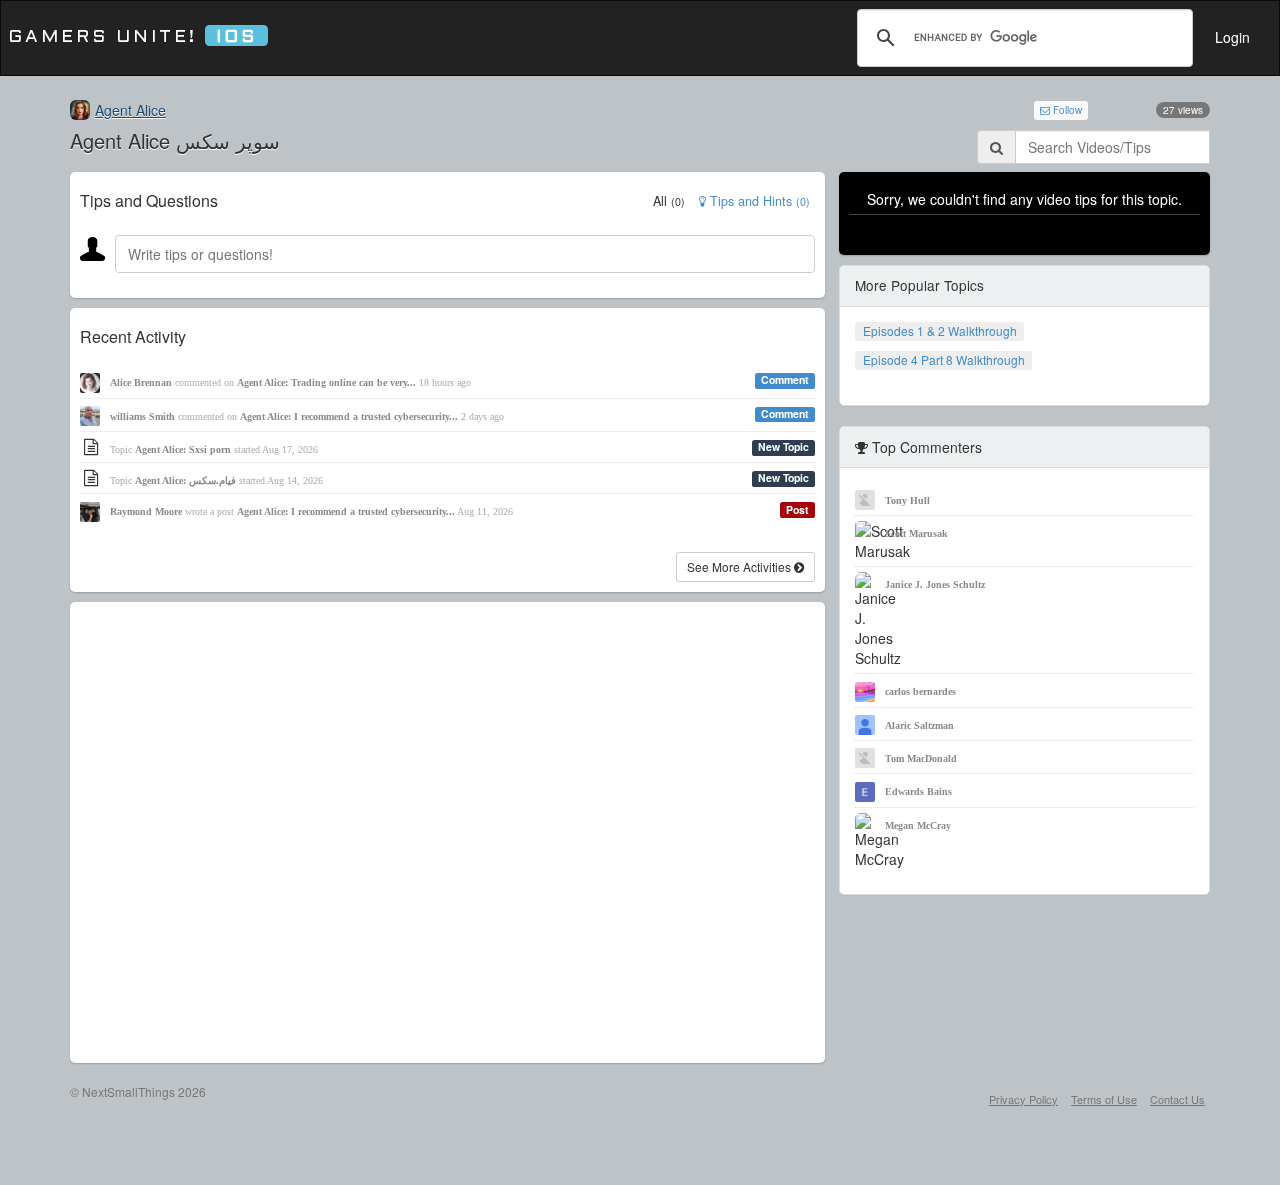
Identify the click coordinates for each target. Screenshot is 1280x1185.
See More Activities (740, 566)
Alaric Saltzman (919, 725)
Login (1232, 37)
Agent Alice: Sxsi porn (183, 449)
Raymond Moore (146, 511)
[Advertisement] (447, 832)
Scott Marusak (916, 533)
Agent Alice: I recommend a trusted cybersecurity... (349, 416)
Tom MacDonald (921, 758)
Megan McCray (918, 825)
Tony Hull (907, 500)
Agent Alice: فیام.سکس (185, 480)
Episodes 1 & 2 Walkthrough (940, 330)
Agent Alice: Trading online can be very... (326, 382)
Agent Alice (130, 110)
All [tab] (669, 201)
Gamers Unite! (132, 37)
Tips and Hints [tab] (758, 201)
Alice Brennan (141, 382)
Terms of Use (1104, 1099)
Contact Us (1177, 1099)
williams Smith (142, 416)
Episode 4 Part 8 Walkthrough (944, 359)
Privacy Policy (1023, 1099)
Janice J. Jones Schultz (935, 584)
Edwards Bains (918, 791)
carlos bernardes (920, 691)
